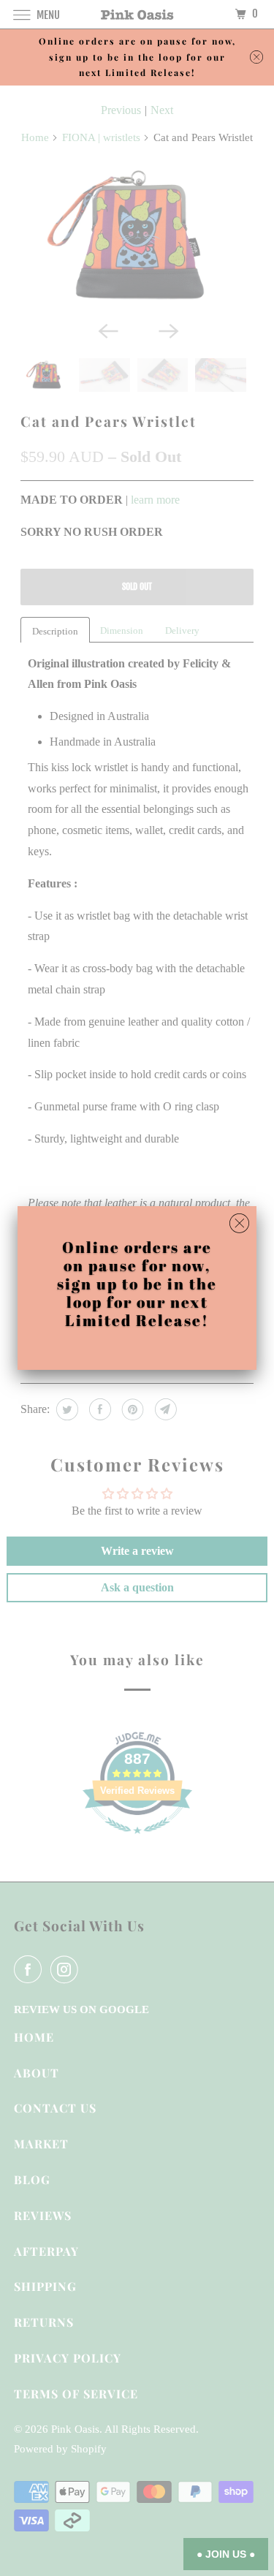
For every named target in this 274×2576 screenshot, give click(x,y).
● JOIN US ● (226, 2554)
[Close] (239, 1224)
